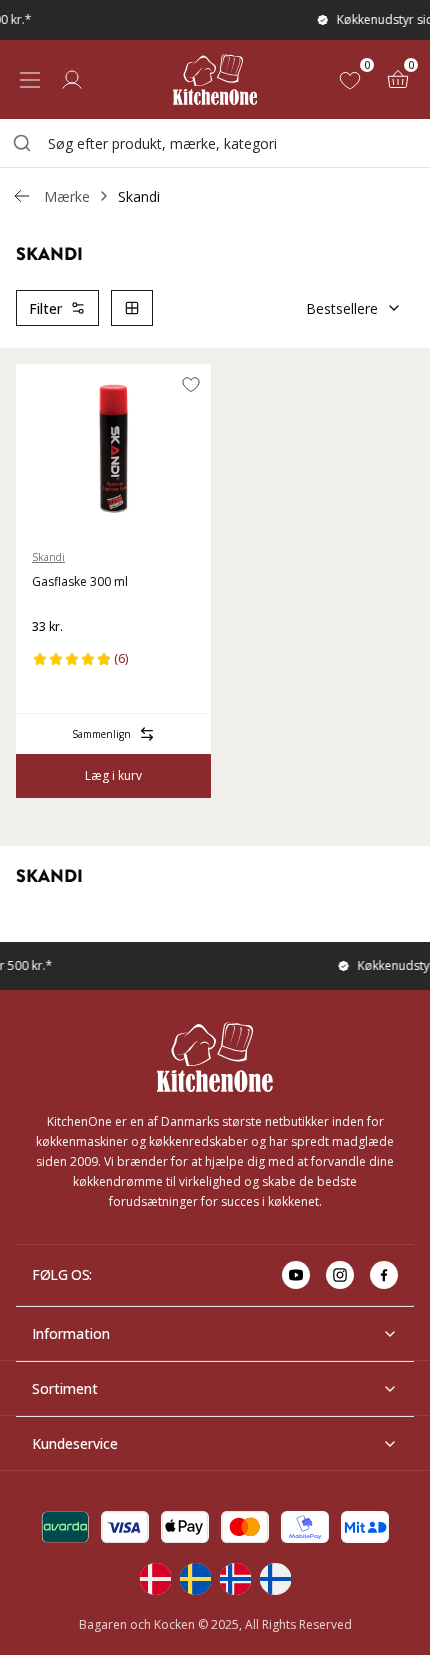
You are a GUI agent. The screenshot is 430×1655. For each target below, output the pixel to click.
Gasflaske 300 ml (80, 581)
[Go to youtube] (296, 1275)
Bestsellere (342, 308)
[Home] (215, 79)
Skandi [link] (139, 196)
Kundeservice (75, 1443)
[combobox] (215, 143)
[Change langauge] (155, 1579)
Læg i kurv (113, 775)
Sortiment (65, 1388)
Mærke (67, 196)
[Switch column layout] (132, 308)
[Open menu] (30, 80)
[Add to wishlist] (191, 384)
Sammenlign (101, 734)
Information (71, 1333)
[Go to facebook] (384, 1275)
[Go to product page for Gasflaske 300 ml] (113, 449)
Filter (45, 308)
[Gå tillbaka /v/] (22, 196)
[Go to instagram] (340, 1275)
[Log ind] (72, 80)
